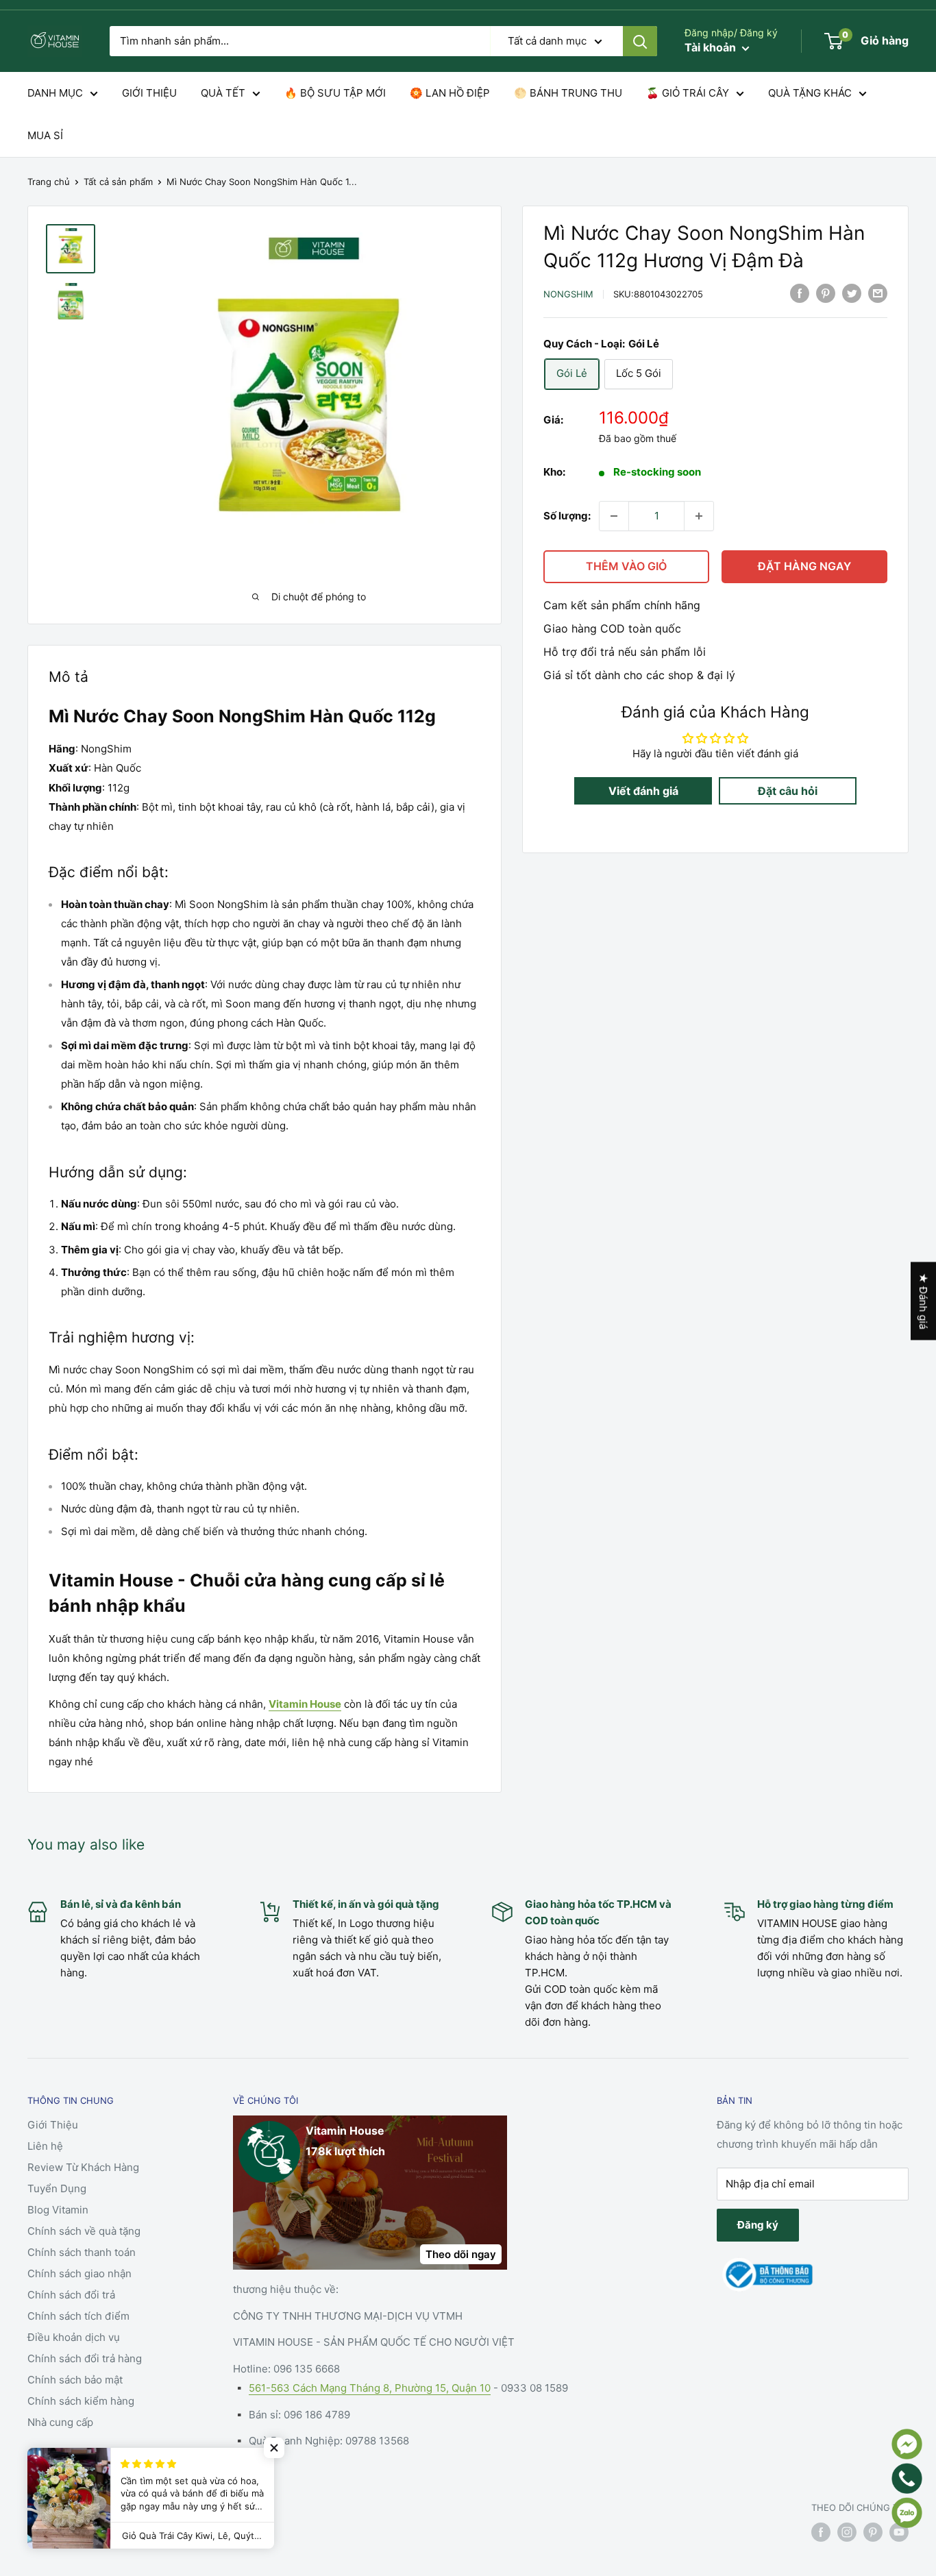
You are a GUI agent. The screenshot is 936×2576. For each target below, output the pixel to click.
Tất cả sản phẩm (118, 182)
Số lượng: (567, 516)
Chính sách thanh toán (82, 2252)
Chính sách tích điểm (78, 2316)
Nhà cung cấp (60, 2422)
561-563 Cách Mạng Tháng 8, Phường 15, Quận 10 (370, 2388)
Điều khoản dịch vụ (74, 2337)
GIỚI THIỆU (149, 93)
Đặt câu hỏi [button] (788, 791)
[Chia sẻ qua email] (878, 293)
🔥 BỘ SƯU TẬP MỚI (335, 93)
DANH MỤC (55, 93)
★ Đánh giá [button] (923, 1301)
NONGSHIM (568, 295)
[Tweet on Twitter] (852, 293)
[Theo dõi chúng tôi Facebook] (821, 2532)
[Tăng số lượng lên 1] (699, 516)
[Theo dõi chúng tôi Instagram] (847, 2532)
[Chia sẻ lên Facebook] (800, 293)
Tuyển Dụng (57, 2188)
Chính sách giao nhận (79, 2273)
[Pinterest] (826, 293)
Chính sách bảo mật (75, 2380)
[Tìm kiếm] (640, 41)
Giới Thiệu (53, 2125)
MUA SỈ (45, 135)
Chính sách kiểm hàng (81, 2401)
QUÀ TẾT (223, 93)
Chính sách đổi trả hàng (85, 2358)
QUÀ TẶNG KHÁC (810, 93)
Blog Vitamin (58, 2210)
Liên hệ (45, 2146)
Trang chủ (49, 182)
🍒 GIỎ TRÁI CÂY (688, 93)
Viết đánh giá (643, 791)
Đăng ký (758, 2225)
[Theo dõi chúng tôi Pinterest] (873, 2532)
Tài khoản (712, 47)
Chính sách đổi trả (71, 2295)
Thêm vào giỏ (626, 566)
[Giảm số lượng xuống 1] (614, 516)
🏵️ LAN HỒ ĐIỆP (450, 93)
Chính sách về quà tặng (84, 2231)
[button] (274, 2448)
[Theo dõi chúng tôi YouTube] (899, 2532)
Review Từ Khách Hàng (83, 2167)
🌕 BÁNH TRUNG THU (568, 93)
